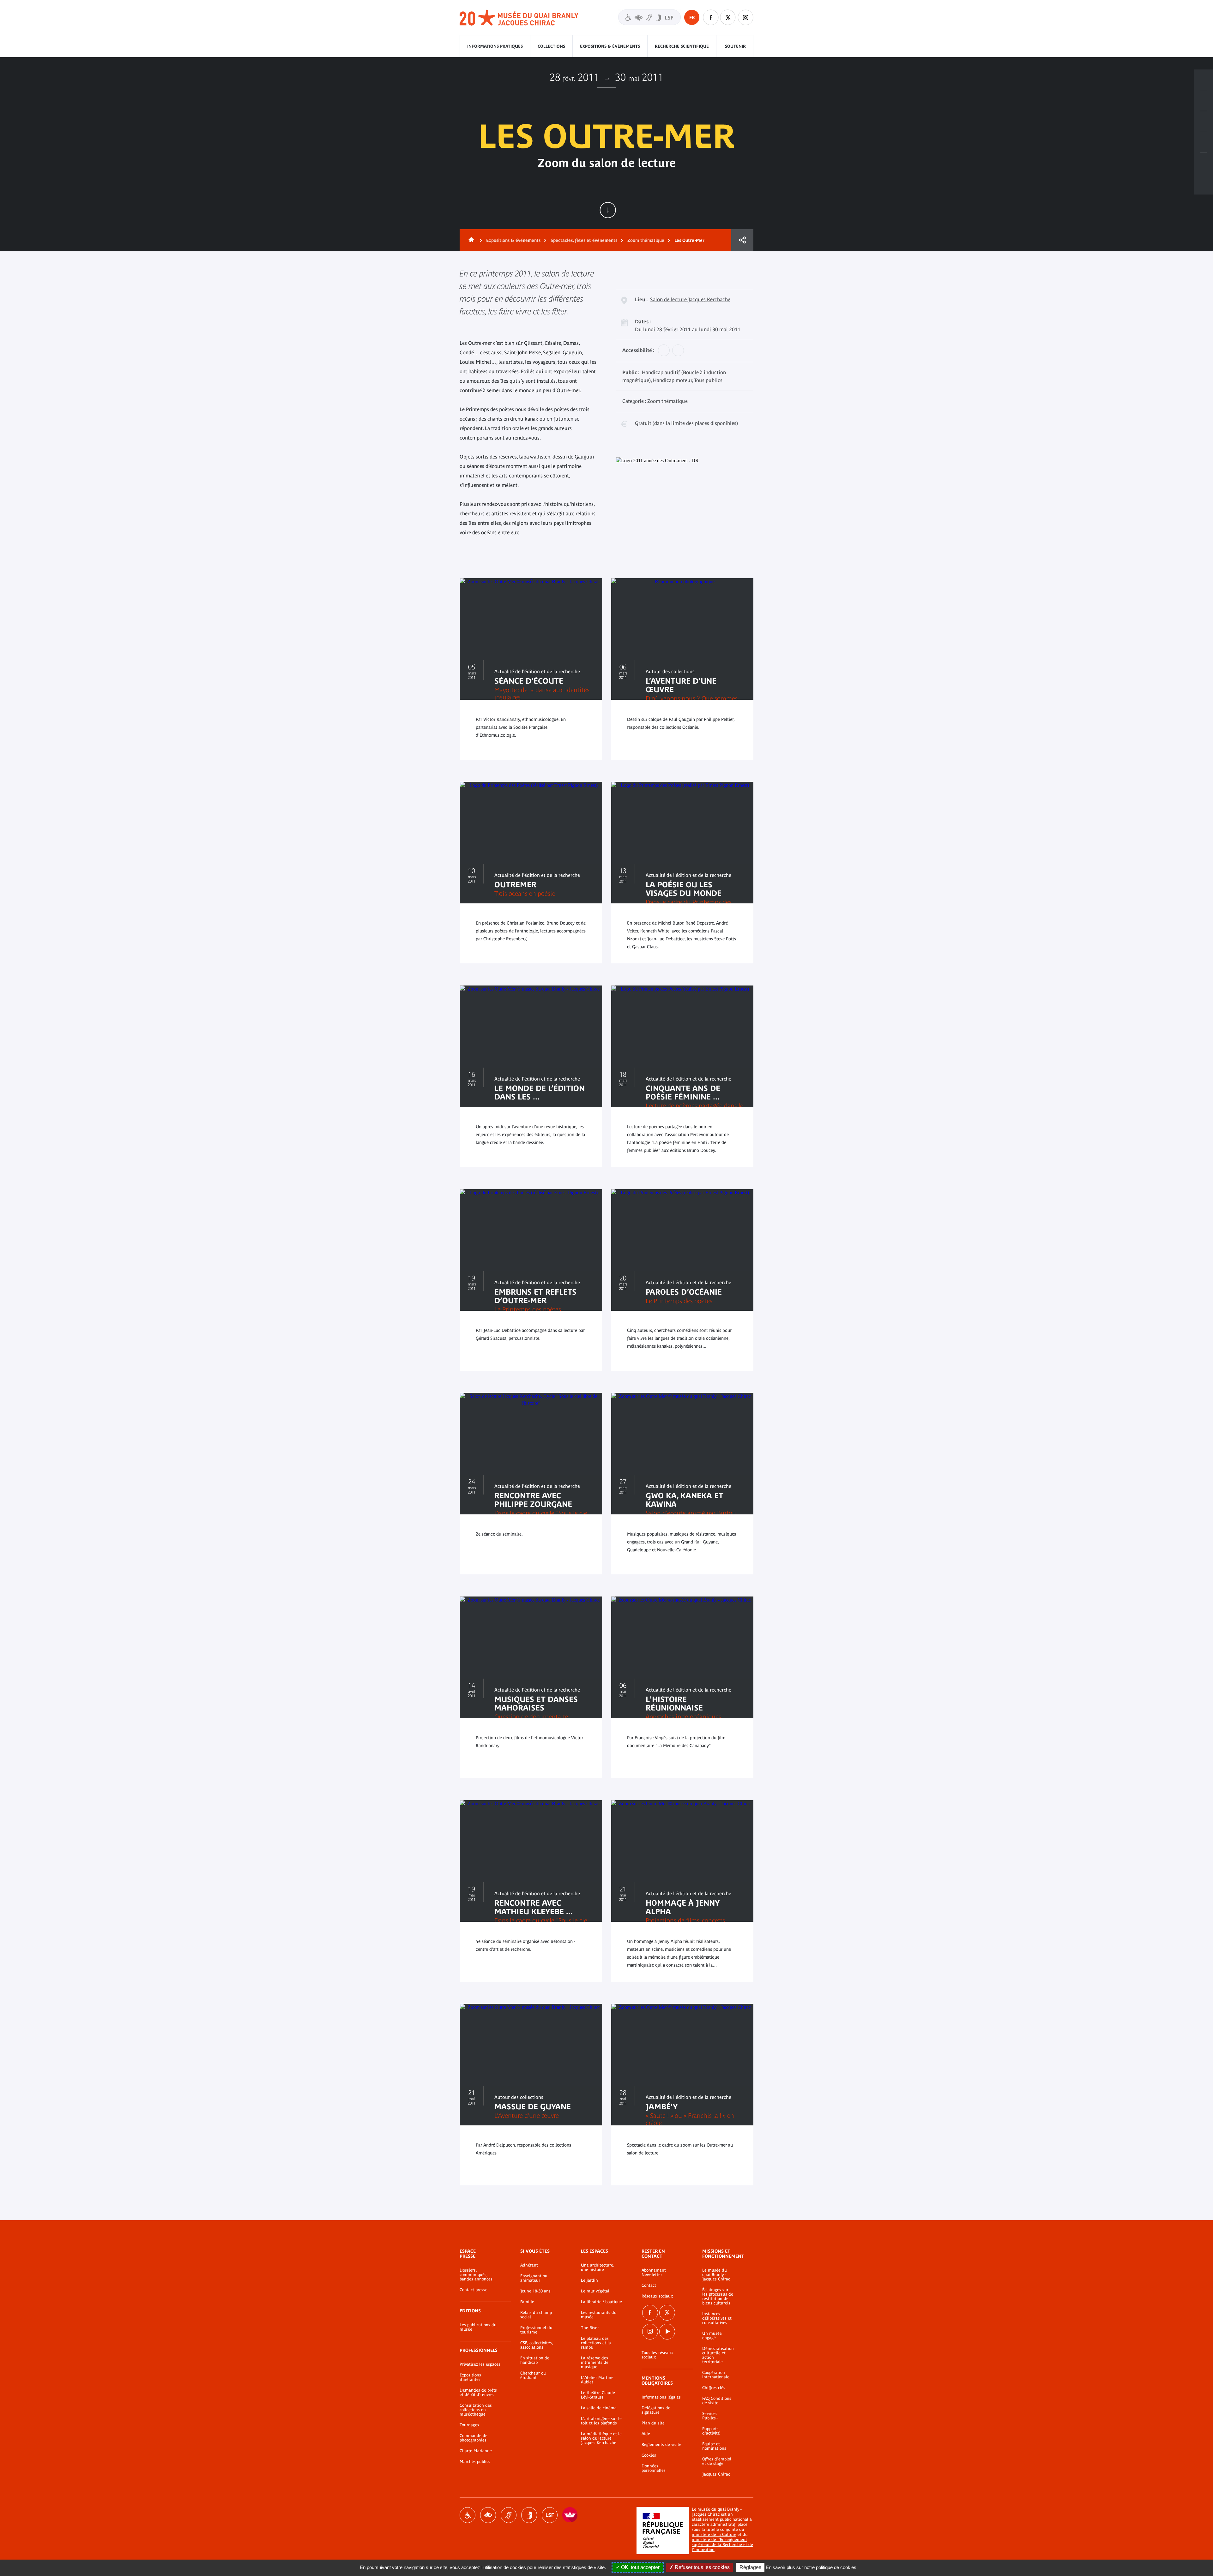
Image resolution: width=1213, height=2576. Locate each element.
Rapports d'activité (711, 2431)
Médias (1204, 142)
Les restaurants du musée (599, 2315)
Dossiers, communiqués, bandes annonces (476, 2275)
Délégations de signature (656, 2410)
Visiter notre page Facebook (711, 17)
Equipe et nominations (714, 2446)
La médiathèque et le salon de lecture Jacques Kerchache (601, 2438)
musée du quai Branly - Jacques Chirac (519, 18)
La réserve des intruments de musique (595, 2363)
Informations (1204, 101)
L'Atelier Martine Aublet (597, 2380)
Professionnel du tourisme (536, 2330)
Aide (646, 2434)
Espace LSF (550, 2515)
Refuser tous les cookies (702, 2567)
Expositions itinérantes (470, 2377)
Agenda (1204, 122)
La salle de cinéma (599, 2408)
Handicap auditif (509, 2515)
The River (590, 2328)
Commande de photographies (474, 2438)
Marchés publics (475, 2462)
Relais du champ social (536, 2315)
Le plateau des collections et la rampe (596, 2343)
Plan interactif (1204, 163)
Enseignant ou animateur (534, 2278)
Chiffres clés (714, 2388)
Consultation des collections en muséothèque (476, 2410)
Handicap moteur (468, 2515)
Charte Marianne (476, 2451)
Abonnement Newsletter (654, 2273)
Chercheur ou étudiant (533, 2375)
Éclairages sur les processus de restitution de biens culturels (718, 2297)
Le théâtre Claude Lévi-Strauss (598, 2395)
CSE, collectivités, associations (537, 2345)
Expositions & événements (610, 46)
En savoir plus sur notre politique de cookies (811, 2567)
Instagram (745, 17)
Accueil (470, 240)
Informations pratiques (495, 46)
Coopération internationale (716, 2375)
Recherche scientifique (682, 46)
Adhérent (529, 2265)
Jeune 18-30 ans (535, 2291)
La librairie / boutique (601, 2302)
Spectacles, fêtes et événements (584, 240)
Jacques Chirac (716, 2474)
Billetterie (1204, 80)
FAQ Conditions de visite (717, 2401)
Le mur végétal (595, 2291)
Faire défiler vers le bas (608, 210)
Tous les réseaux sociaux (657, 2355)
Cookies (649, 2455)
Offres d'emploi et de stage (717, 2461)
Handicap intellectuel (529, 2515)
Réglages (750, 2567)
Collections (551, 46)
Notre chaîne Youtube (667, 2332)
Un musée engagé (712, 2336)
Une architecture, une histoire (597, 2267)
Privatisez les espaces (480, 2364)
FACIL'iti (570, 2515)
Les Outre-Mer (689, 240)
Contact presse (474, 2290)
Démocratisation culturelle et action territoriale (718, 2355)
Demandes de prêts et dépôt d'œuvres (478, 2393)
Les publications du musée (478, 2327)
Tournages (469, 2425)
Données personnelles (654, 2468)
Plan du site (653, 2423)
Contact (649, 2285)
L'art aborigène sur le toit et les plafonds (601, 2421)
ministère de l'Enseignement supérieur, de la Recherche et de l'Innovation (722, 2545)
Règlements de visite (661, 2445)
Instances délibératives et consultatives (717, 2318)
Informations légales (661, 2397)
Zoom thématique (646, 240)
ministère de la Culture (714, 2534)
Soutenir (735, 46)
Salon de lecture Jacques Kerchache (690, 299)
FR (692, 17)
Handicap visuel (488, 2515)
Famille (527, 2302)
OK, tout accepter (640, 2567)
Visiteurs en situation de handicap (649, 17)
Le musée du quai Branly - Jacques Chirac (716, 2275)
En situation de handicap (535, 2360)
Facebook (650, 2313)
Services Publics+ (710, 2416)
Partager (742, 240)
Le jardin (589, 2280)
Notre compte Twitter (728, 17)
